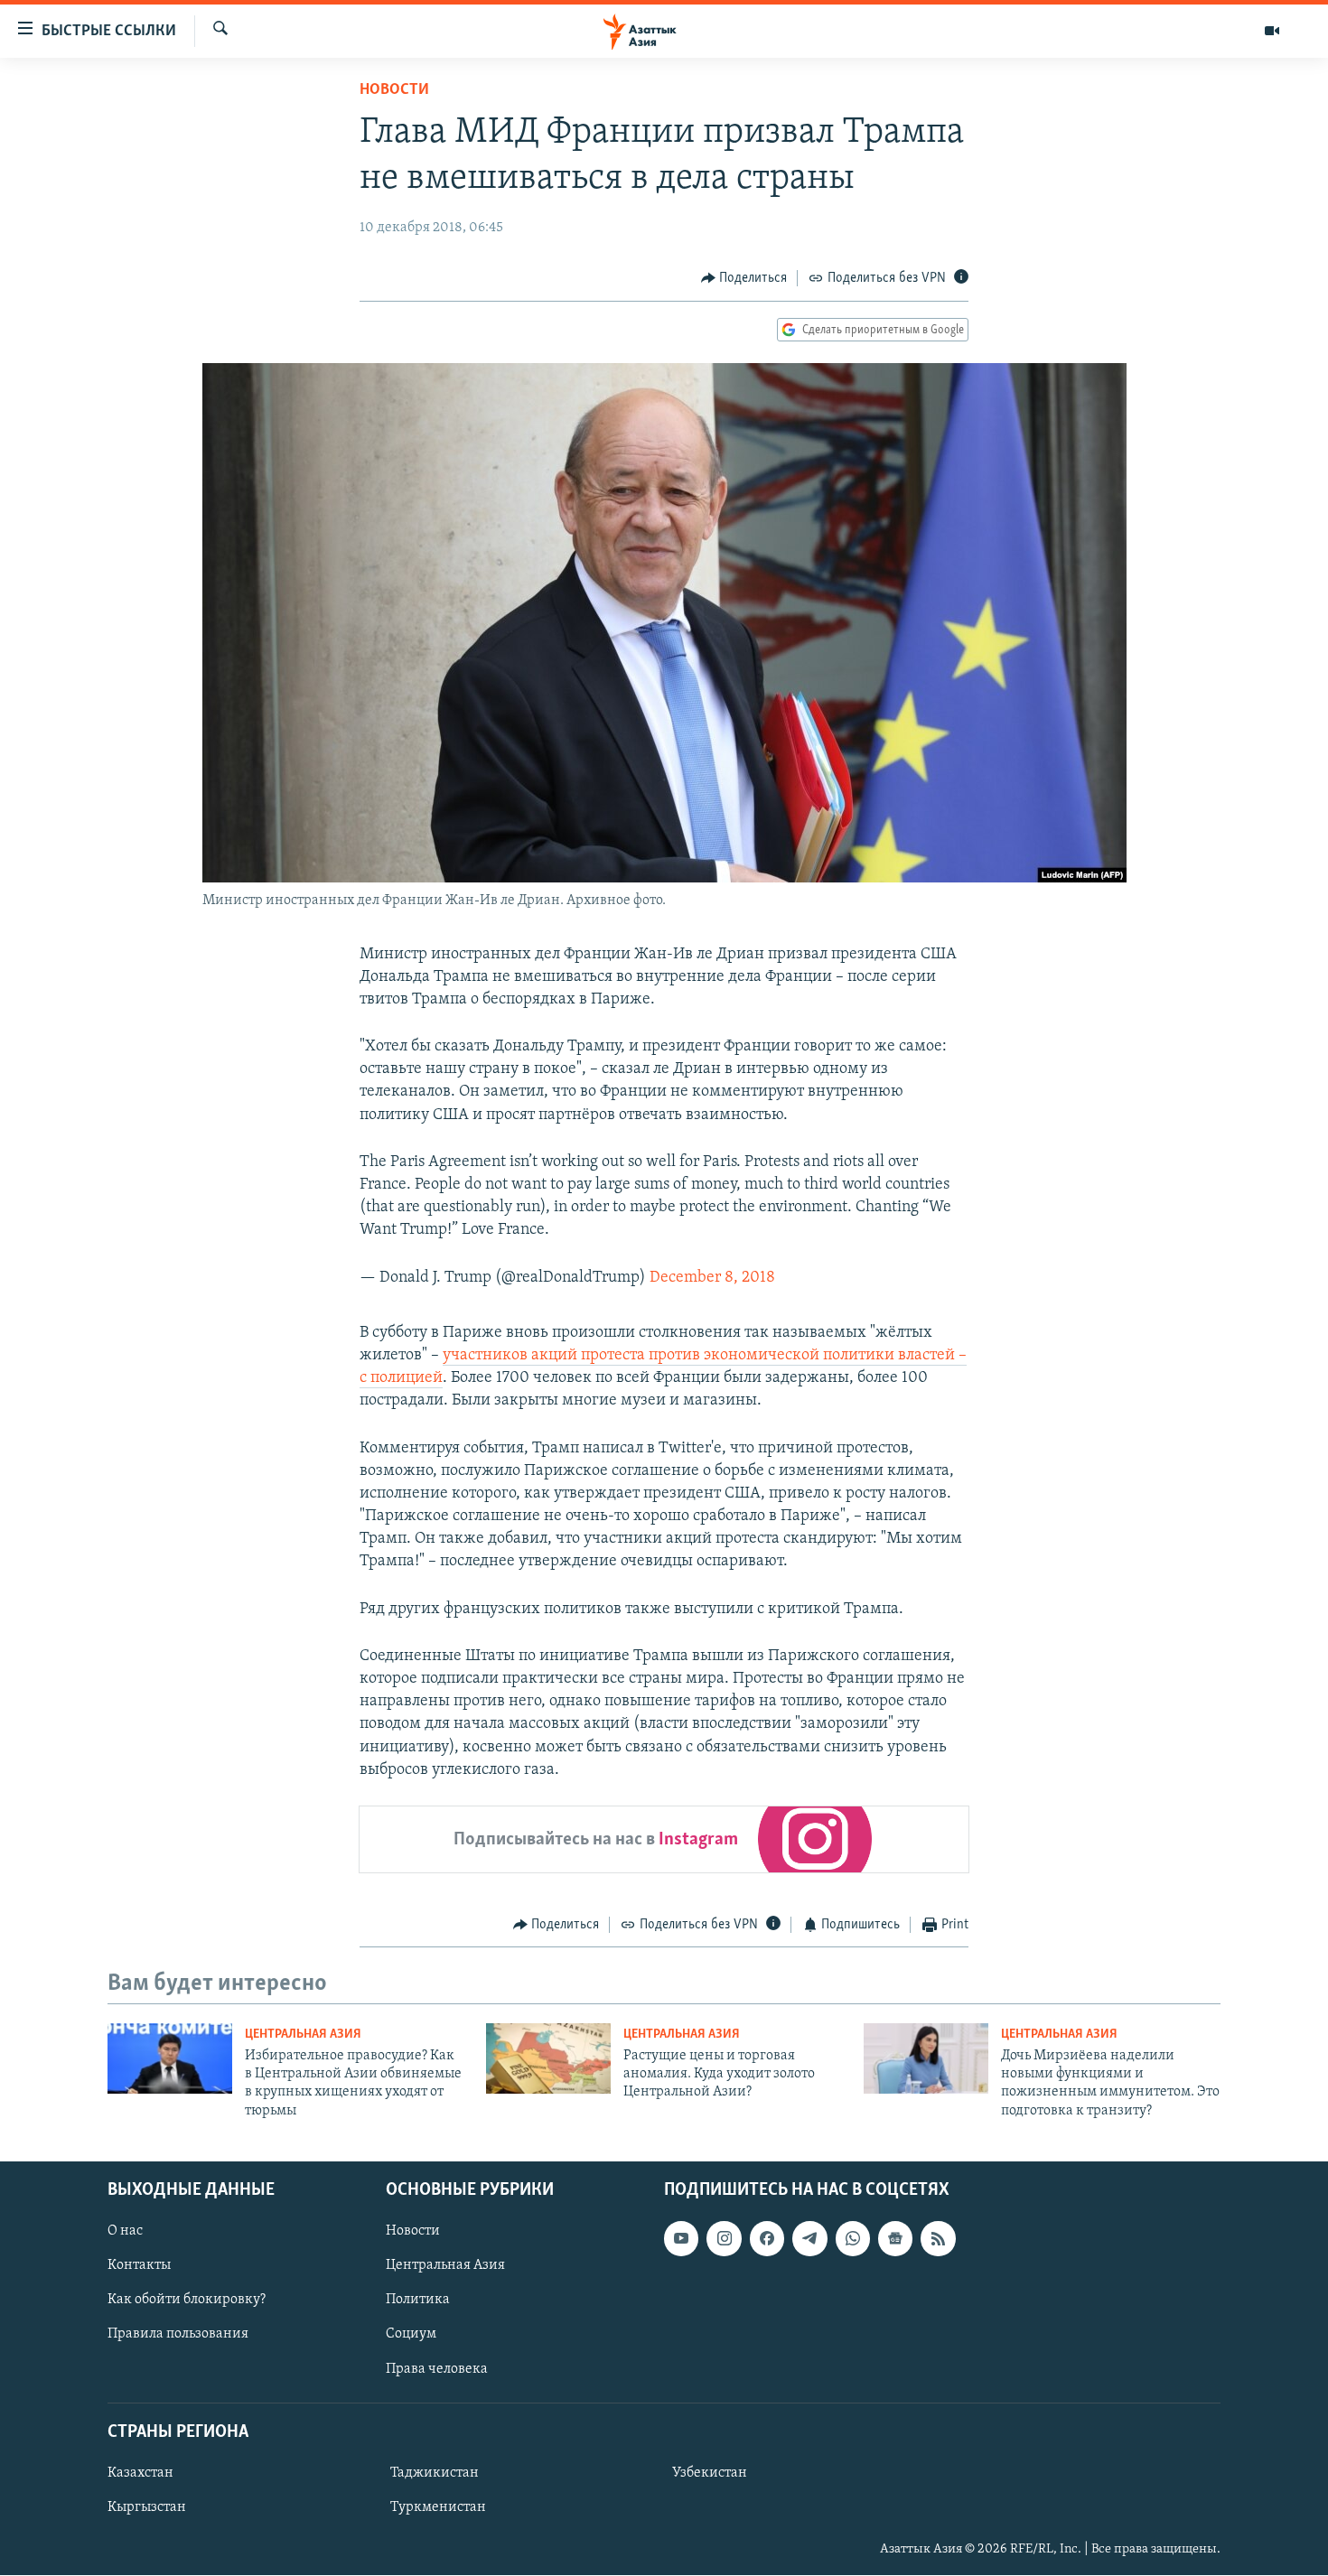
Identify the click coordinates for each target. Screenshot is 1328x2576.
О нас (125, 2231)
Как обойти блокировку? (187, 2301)
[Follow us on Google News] (895, 2238)
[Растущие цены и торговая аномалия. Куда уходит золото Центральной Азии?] (548, 2058)
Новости (394, 90)
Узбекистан (710, 2473)
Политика (418, 2301)
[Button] (744, 278)
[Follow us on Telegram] (809, 2238)
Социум (411, 2335)
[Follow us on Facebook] (767, 2238)
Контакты (139, 2266)
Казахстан (140, 2473)
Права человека (437, 2369)
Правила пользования (178, 2335)
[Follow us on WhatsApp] (853, 2238)
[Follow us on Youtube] (681, 2238)
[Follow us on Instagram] (724, 2238)
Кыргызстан (147, 2507)
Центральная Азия (303, 2035)
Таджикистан (435, 2473)
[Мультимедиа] (1272, 31)
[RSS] (938, 2238)
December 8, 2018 (712, 1278)
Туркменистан (438, 2507)
